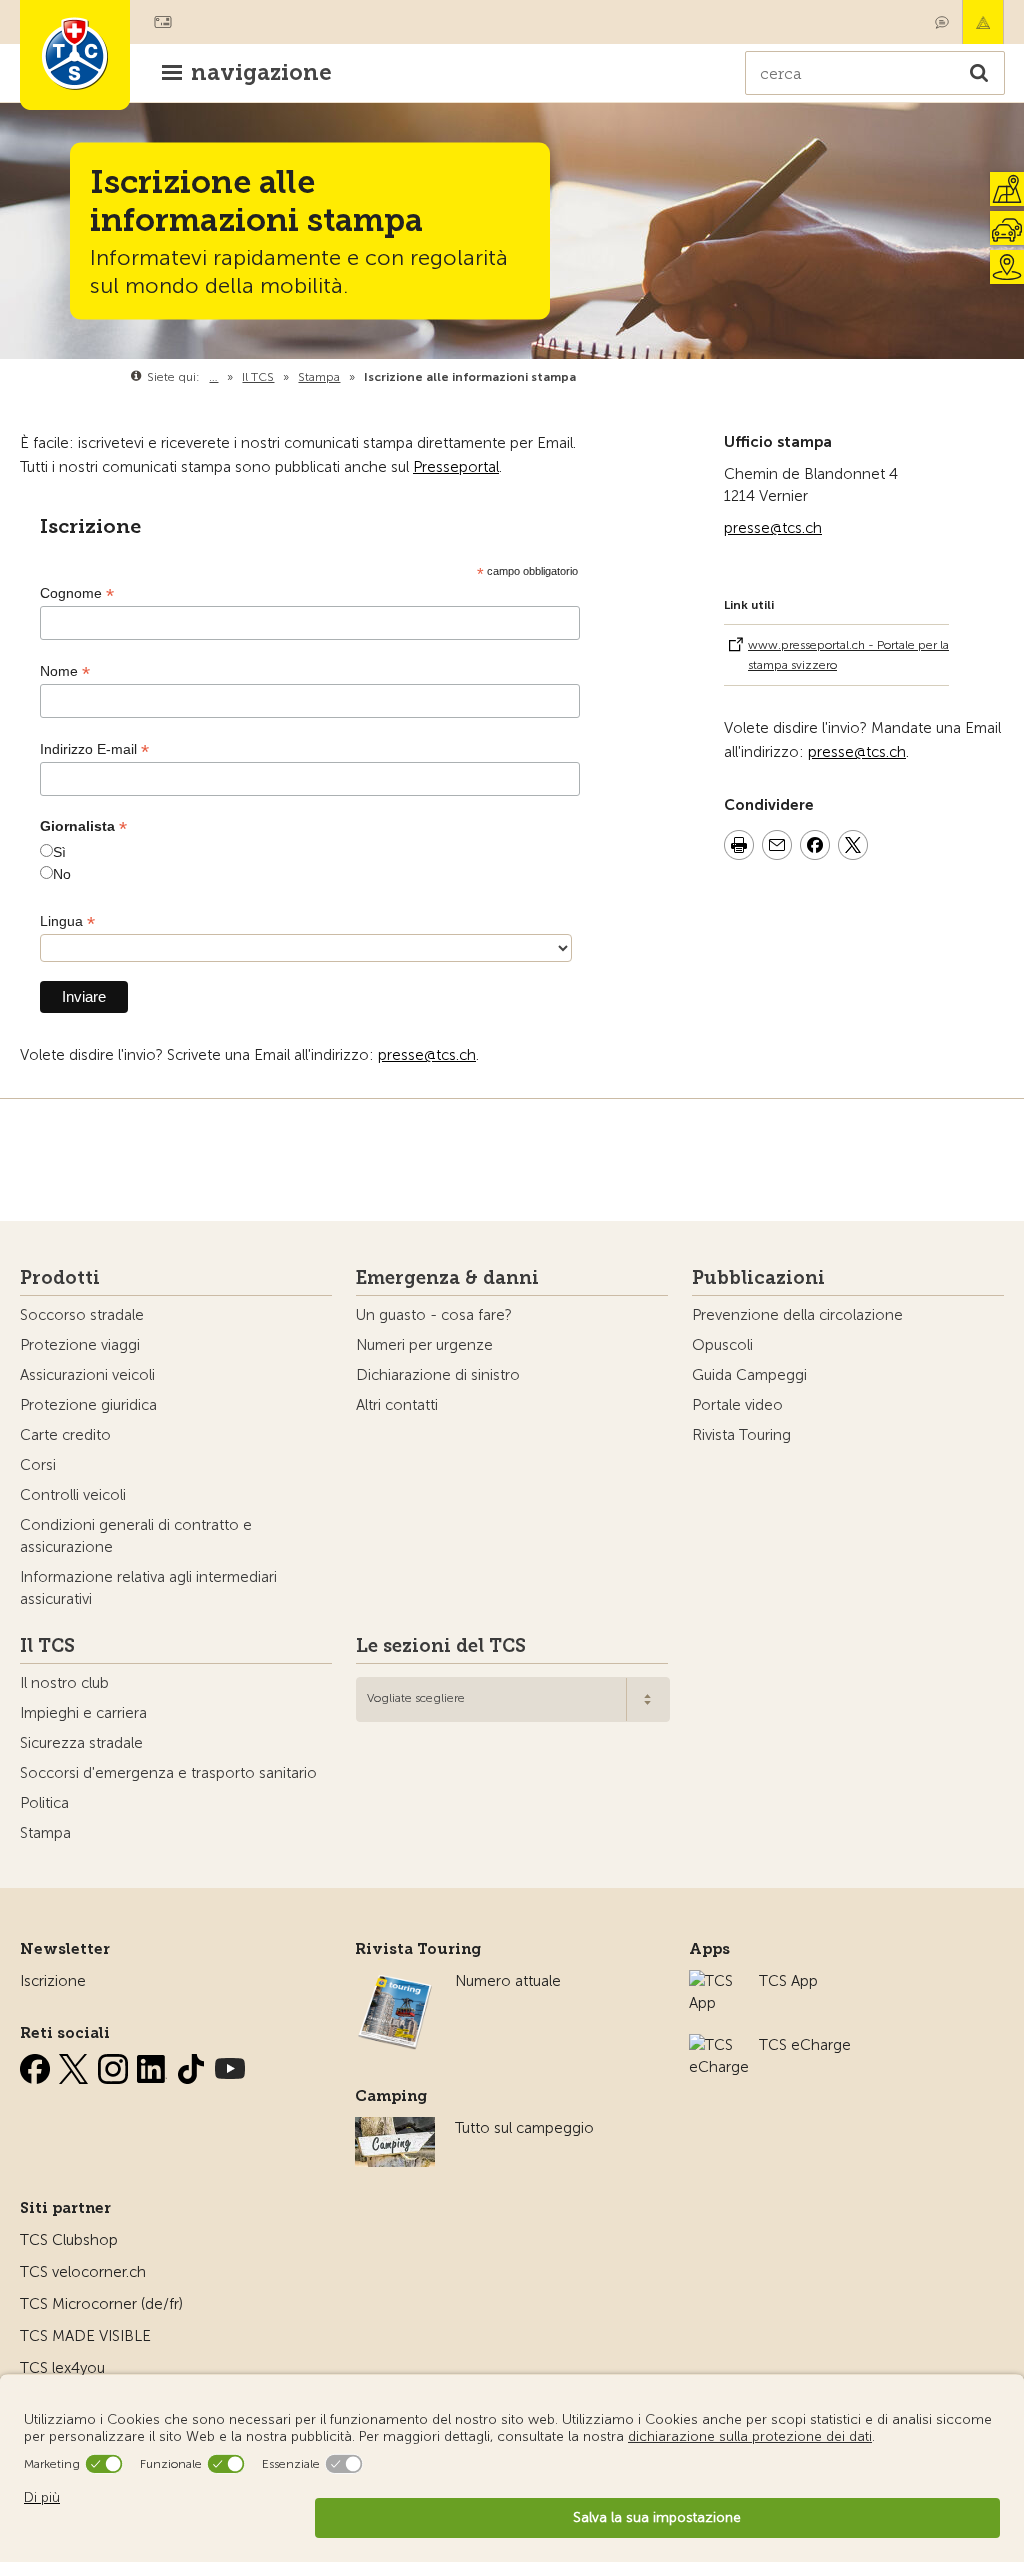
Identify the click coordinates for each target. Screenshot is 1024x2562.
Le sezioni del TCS (441, 1646)
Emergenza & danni (983, 22)
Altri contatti (397, 1405)
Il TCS (47, 1646)
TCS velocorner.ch (83, 2272)
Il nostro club (64, 1683)
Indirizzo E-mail (94, 749)
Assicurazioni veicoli (87, 1375)
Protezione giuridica (88, 1405)
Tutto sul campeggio (524, 2128)
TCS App (788, 1981)
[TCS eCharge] (719, 2045)
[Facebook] (37, 2065)
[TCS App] (714, 1981)
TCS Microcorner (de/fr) (101, 2304)
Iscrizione (53, 1981)
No (62, 874)
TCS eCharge (805, 2045)
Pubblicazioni (758, 1278)
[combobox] (513, 1699)
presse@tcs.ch (773, 528)
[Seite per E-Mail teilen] (777, 848)
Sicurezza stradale (81, 1743)
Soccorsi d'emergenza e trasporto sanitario (168, 1773)
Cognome (77, 593)
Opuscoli (722, 1345)
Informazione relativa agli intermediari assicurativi (148, 1588)
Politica (44, 1803)
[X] (76, 2065)
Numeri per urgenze (424, 1345)
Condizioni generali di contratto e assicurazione (136, 1536)
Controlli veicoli (73, 1495)
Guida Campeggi (749, 1375)
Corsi (38, 1465)
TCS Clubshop (69, 2240)
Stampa (45, 1833)
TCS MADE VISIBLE (85, 2336)
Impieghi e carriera (83, 1713)
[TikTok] (193, 2065)
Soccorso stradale (82, 1315)
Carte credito (65, 1435)
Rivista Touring (741, 1435)
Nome (65, 671)
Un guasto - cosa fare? (434, 1315)
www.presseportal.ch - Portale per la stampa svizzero (848, 655)
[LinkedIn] (154, 2065)
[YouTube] (230, 2065)
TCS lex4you (62, 2368)
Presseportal (456, 467)
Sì (59, 852)
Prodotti (60, 1278)
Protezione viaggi (80, 1345)
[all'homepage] (75, 55)
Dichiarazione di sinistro (438, 1375)
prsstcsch (427, 1055)
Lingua (67, 921)
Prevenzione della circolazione (797, 1315)
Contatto (942, 22)
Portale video (737, 1405)
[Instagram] (115, 2065)
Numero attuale (508, 1981)
